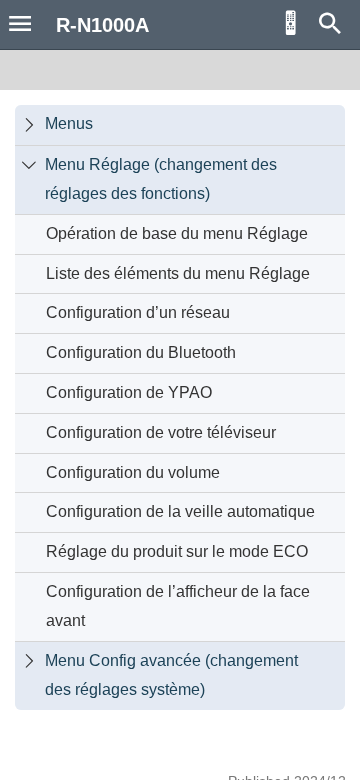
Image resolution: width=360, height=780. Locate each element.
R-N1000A (102, 53)
